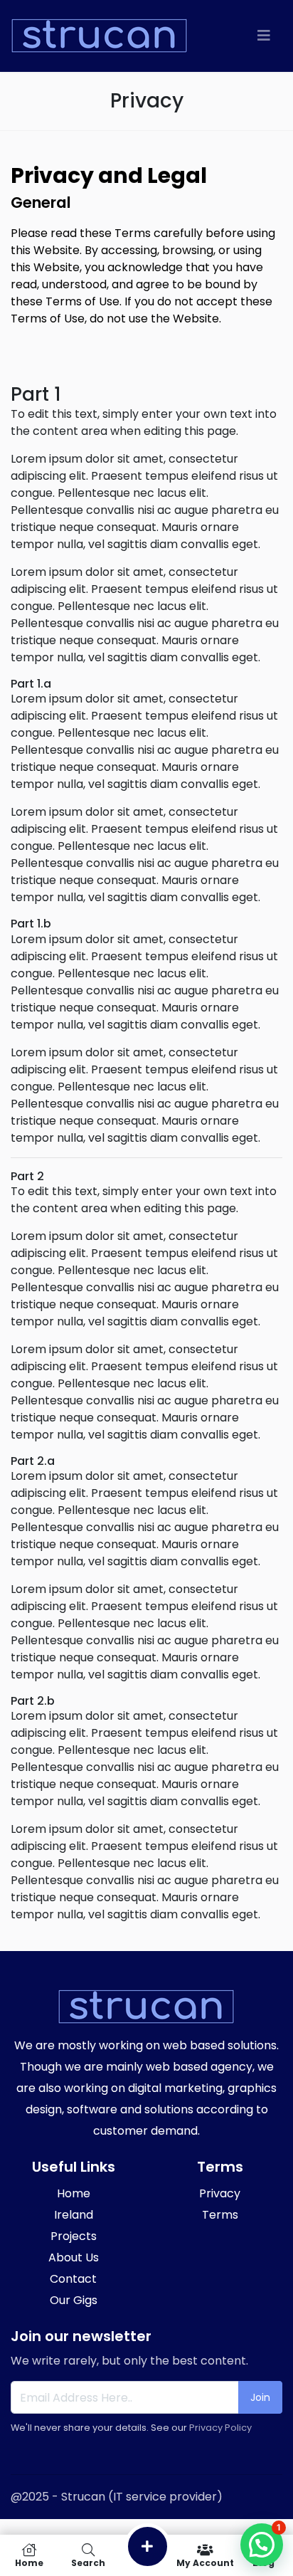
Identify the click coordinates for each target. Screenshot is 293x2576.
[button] (262, 2545)
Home (29, 2562)
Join (260, 2397)
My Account (205, 2562)
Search (88, 2562)
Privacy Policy (220, 2428)
